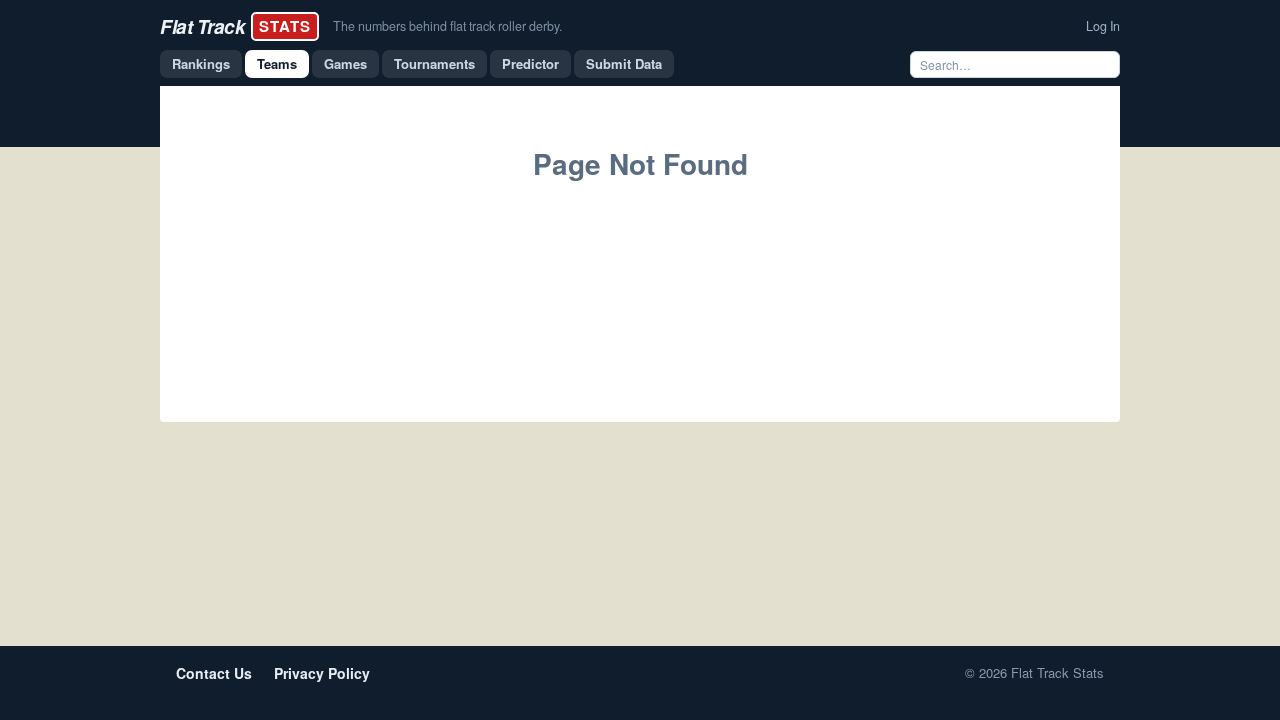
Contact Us (214, 673)
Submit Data (624, 63)
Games (345, 63)
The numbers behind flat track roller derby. (447, 26)
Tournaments (434, 63)
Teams (277, 63)
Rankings (201, 63)
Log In (1103, 26)
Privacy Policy (322, 673)
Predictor (530, 63)
